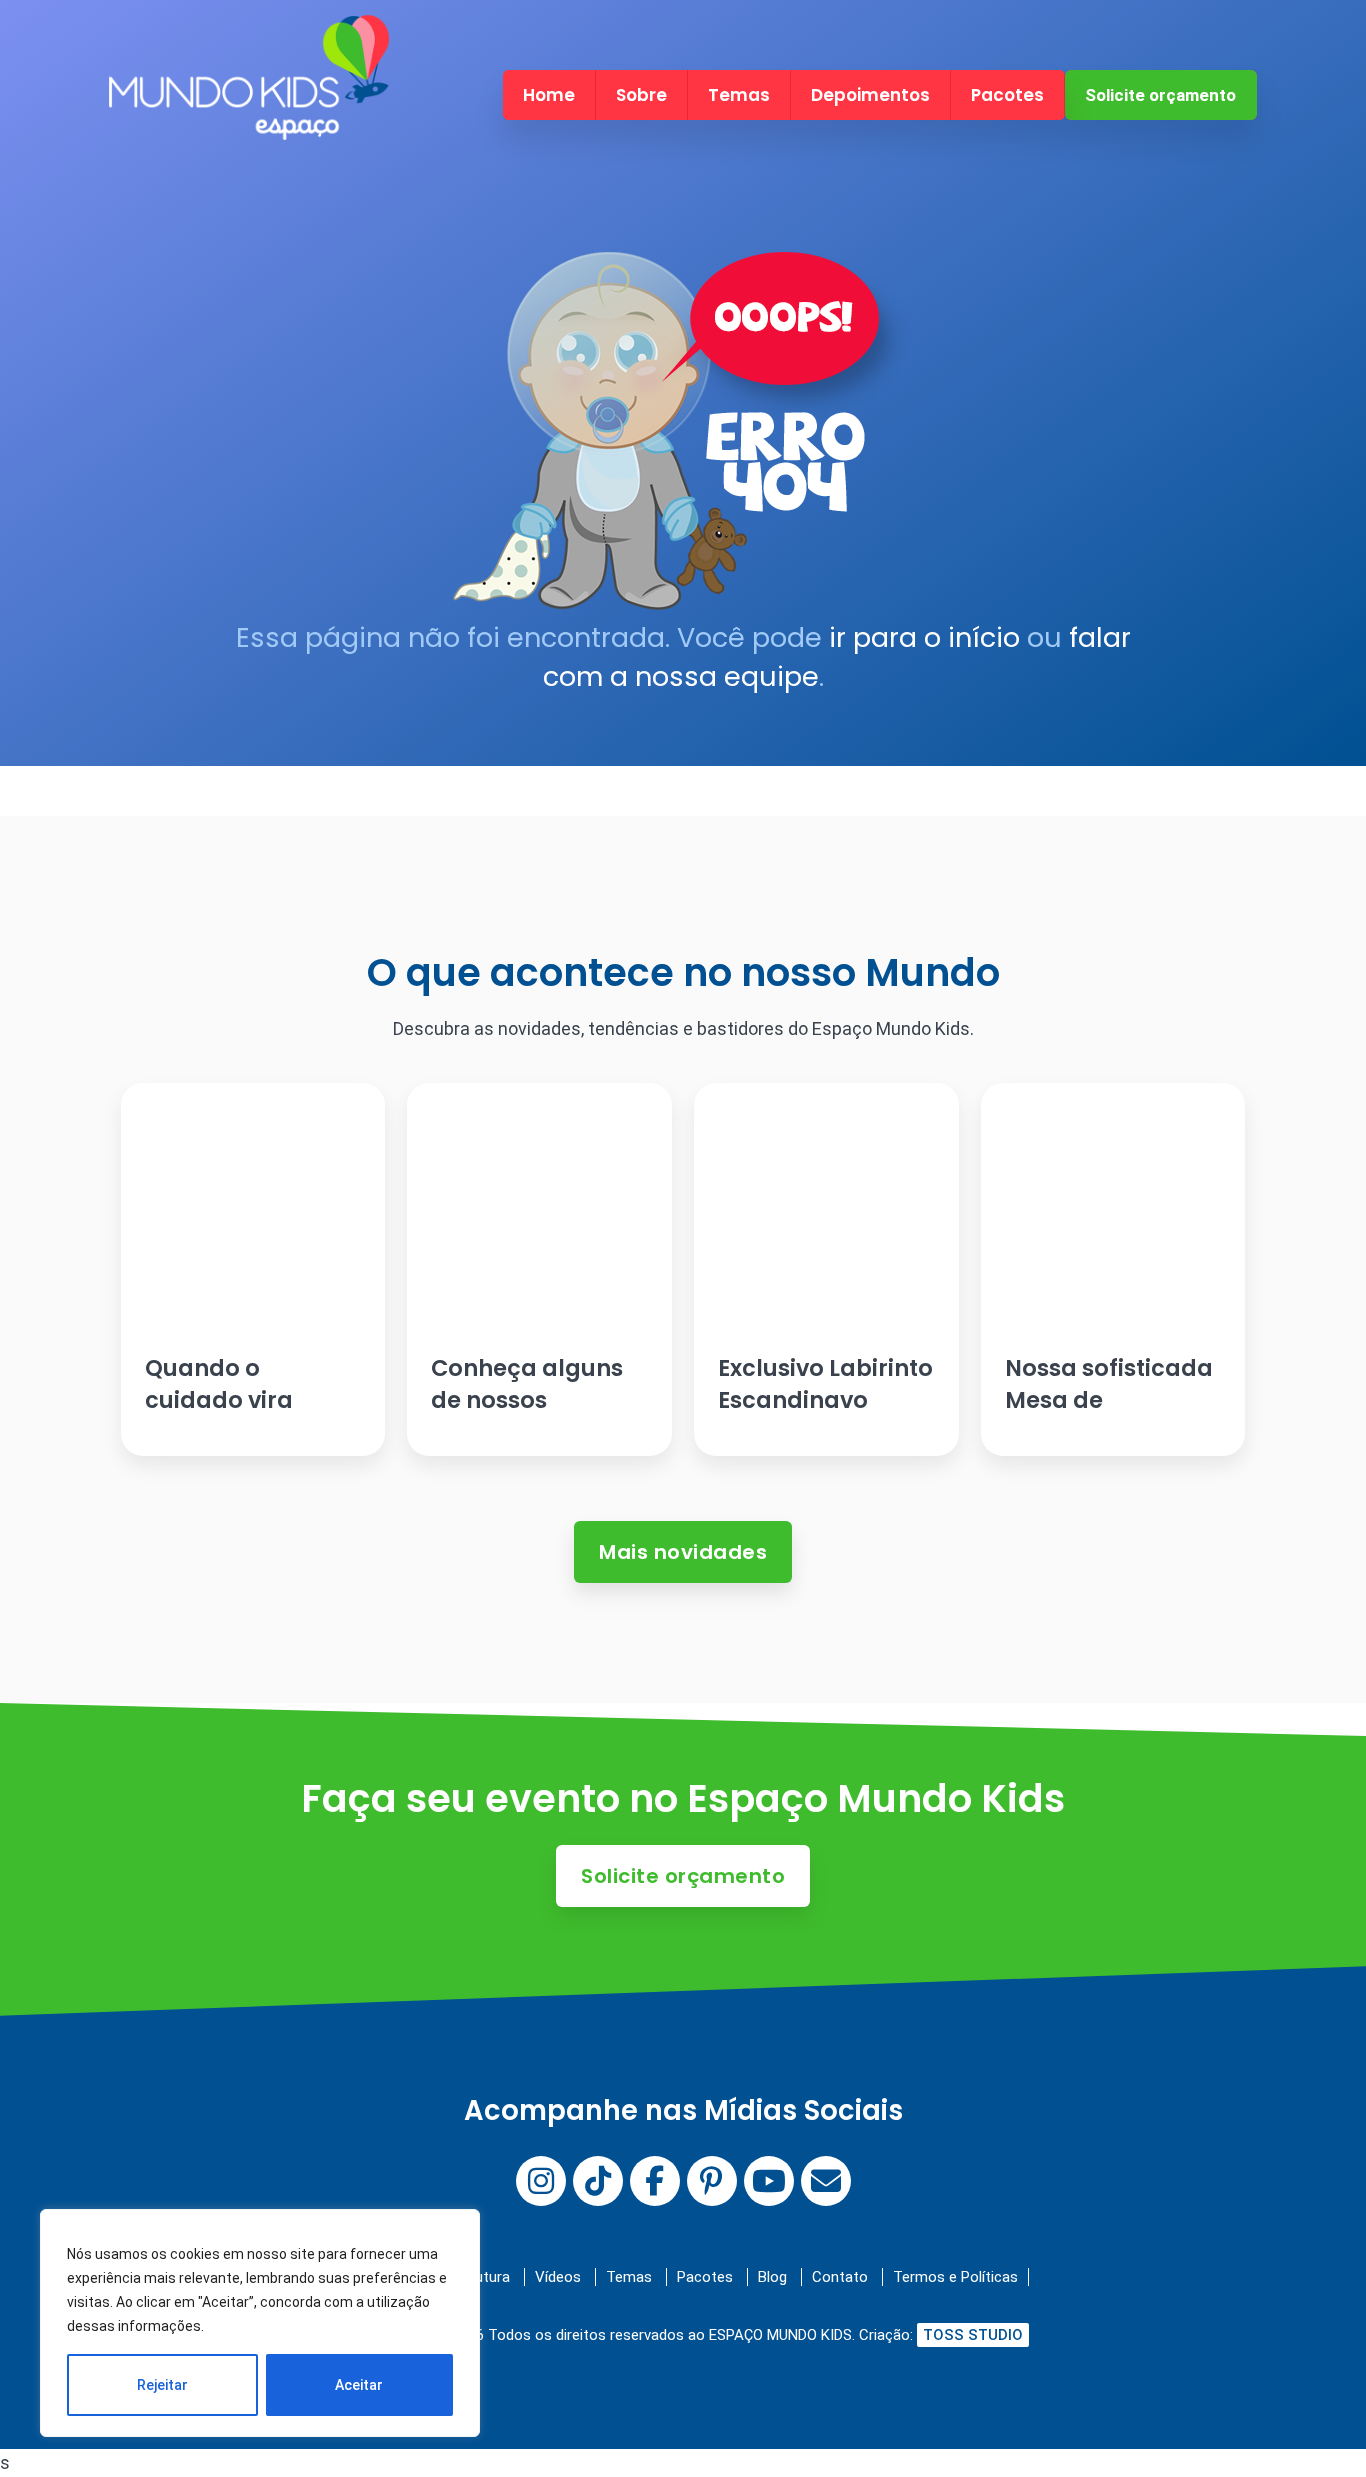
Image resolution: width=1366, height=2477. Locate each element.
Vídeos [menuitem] (558, 2277)
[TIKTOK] (598, 2181)
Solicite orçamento (1160, 95)
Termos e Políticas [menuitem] (955, 2277)
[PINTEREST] (712, 2181)
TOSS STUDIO (973, 2335)
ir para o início (924, 637)
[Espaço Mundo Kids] (249, 122)
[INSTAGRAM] (541, 2181)
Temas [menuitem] (739, 95)
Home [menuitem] (549, 95)
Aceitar (359, 2385)
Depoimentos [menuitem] (870, 95)
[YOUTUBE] (769, 2181)
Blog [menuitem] (772, 2277)
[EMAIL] (826, 2181)
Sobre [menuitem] (641, 95)
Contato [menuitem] (840, 2277)
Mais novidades (683, 1552)
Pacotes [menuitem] (1007, 95)
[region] (260, 2323)
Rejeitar (162, 2385)
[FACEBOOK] (655, 2181)
